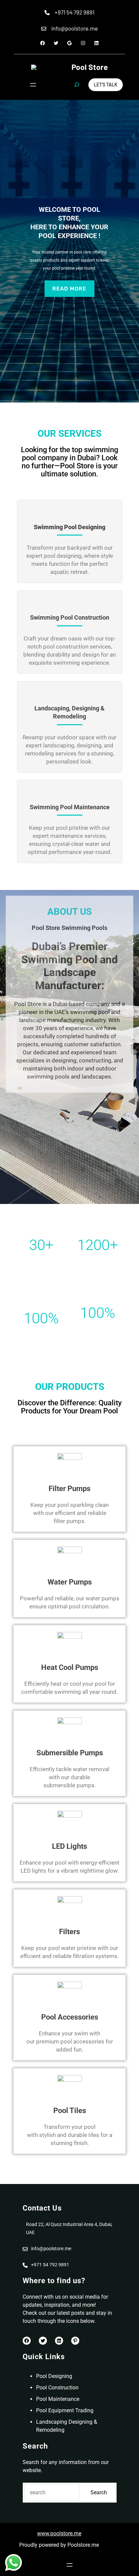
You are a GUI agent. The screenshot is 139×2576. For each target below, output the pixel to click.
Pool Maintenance (58, 2399)
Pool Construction (57, 2388)
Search (99, 2492)
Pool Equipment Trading (65, 2410)
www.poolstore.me (59, 2533)
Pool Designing (54, 2376)
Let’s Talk (106, 85)
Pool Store (90, 67)
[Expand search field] (77, 85)
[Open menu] (33, 85)
